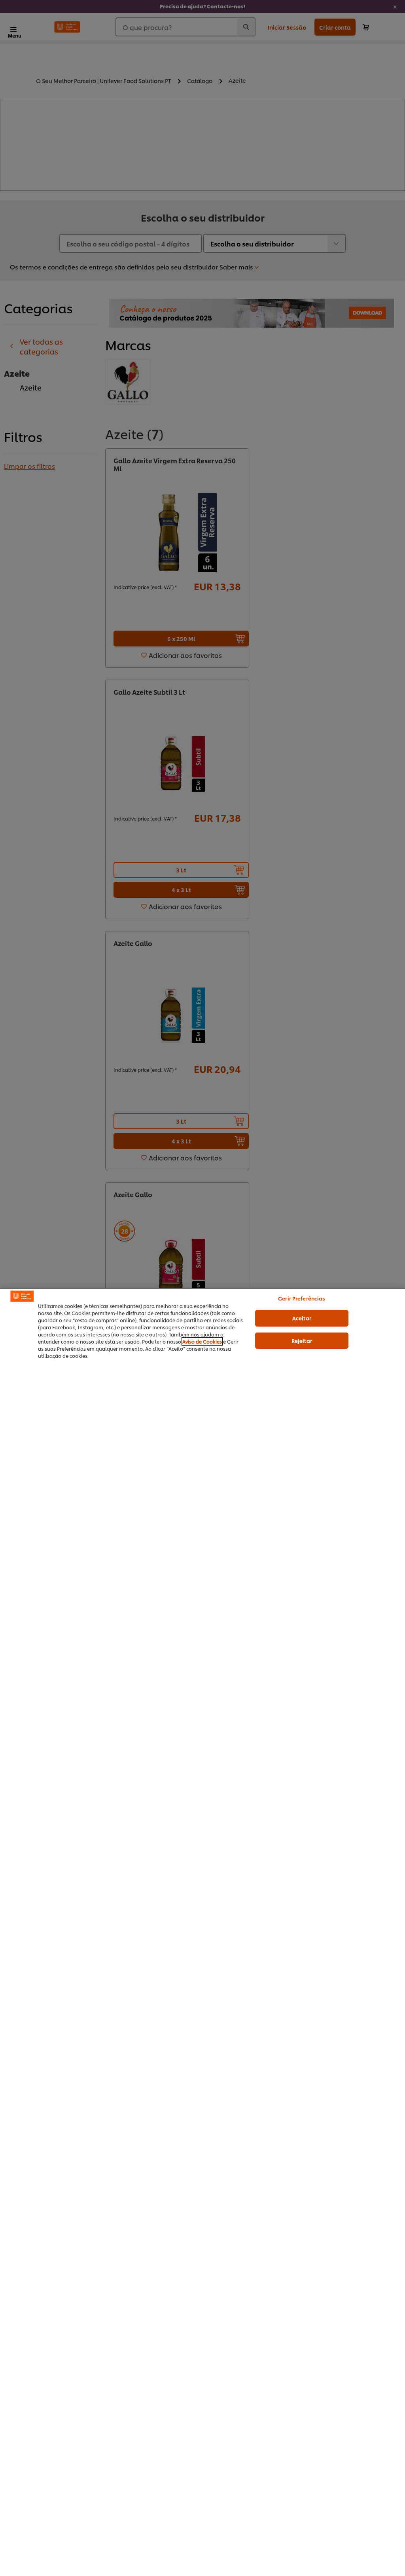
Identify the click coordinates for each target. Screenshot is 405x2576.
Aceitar (302, 1318)
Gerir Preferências (302, 1298)
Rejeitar (302, 1340)
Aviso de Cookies (202, 1341)
